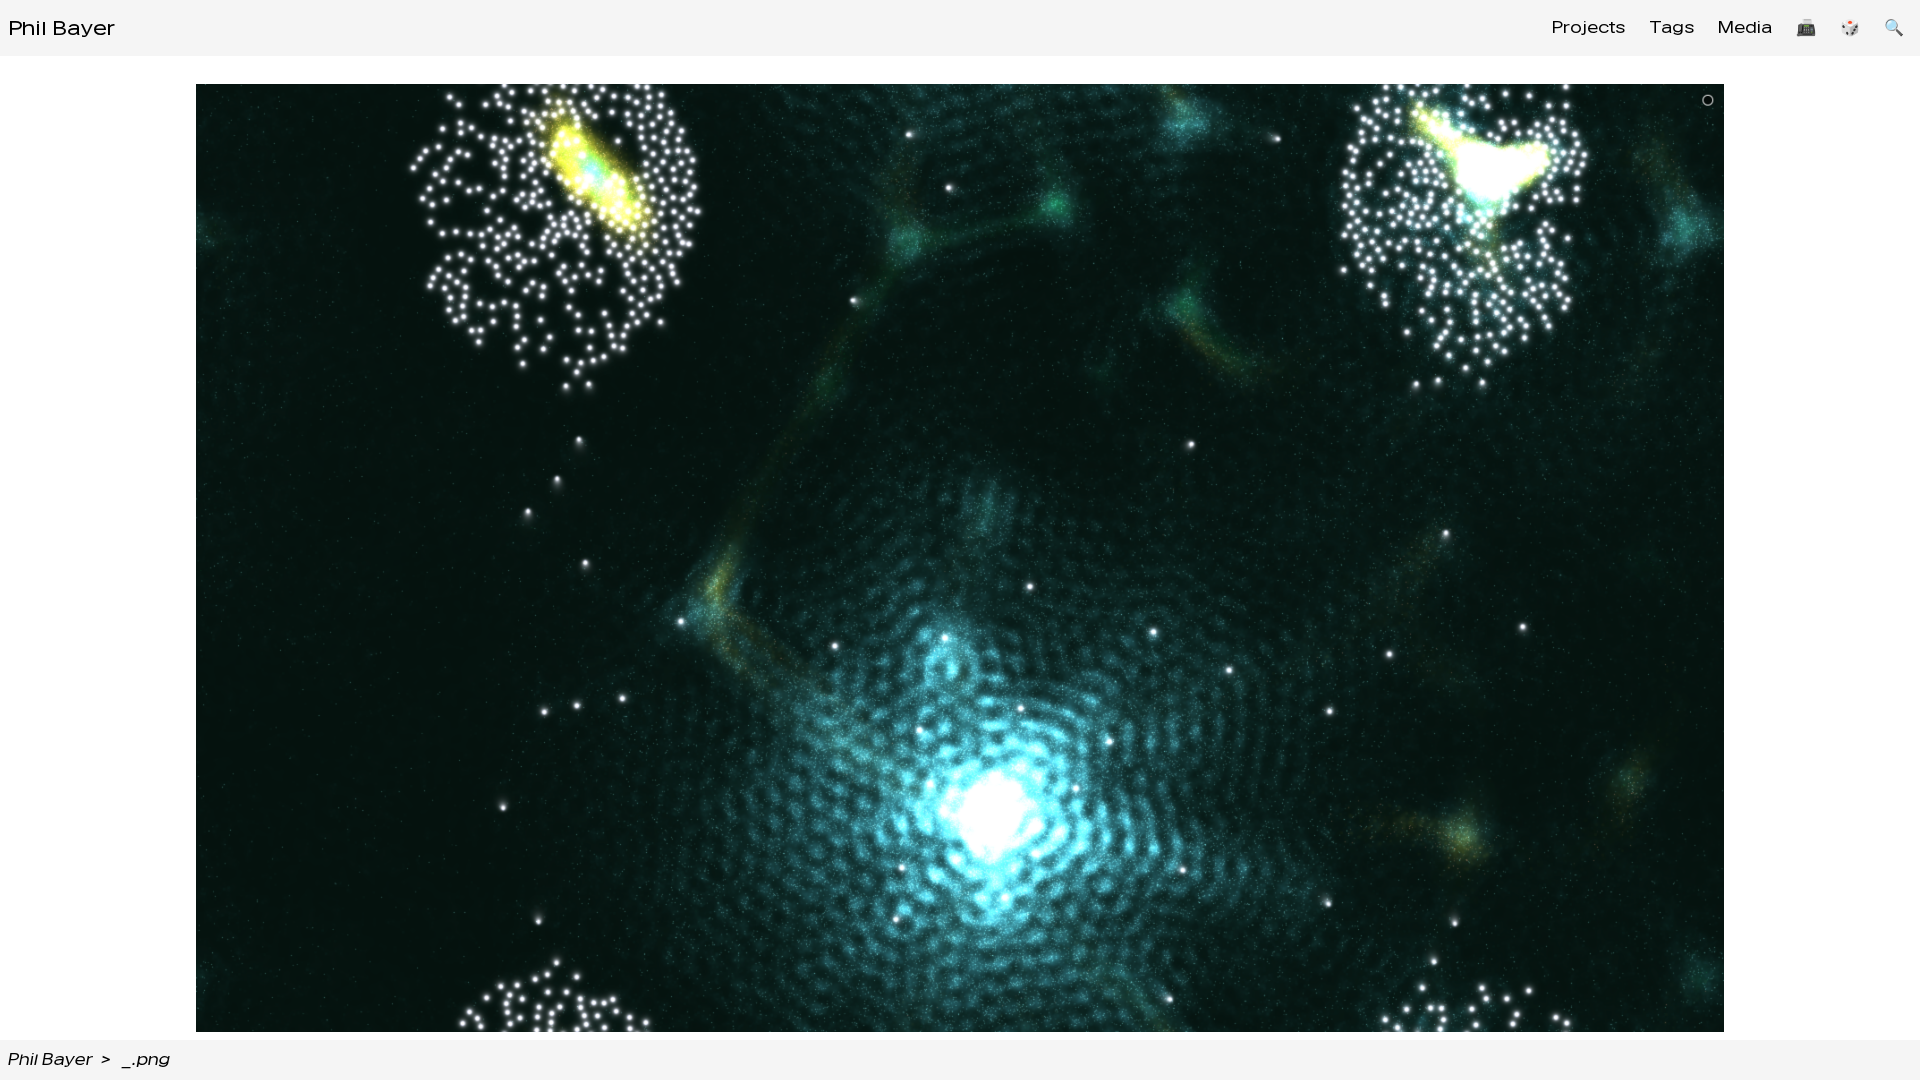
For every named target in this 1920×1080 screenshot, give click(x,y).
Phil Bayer (61, 28)
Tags (1671, 27)
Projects (1588, 27)
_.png (146, 1059)
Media (1745, 27)
